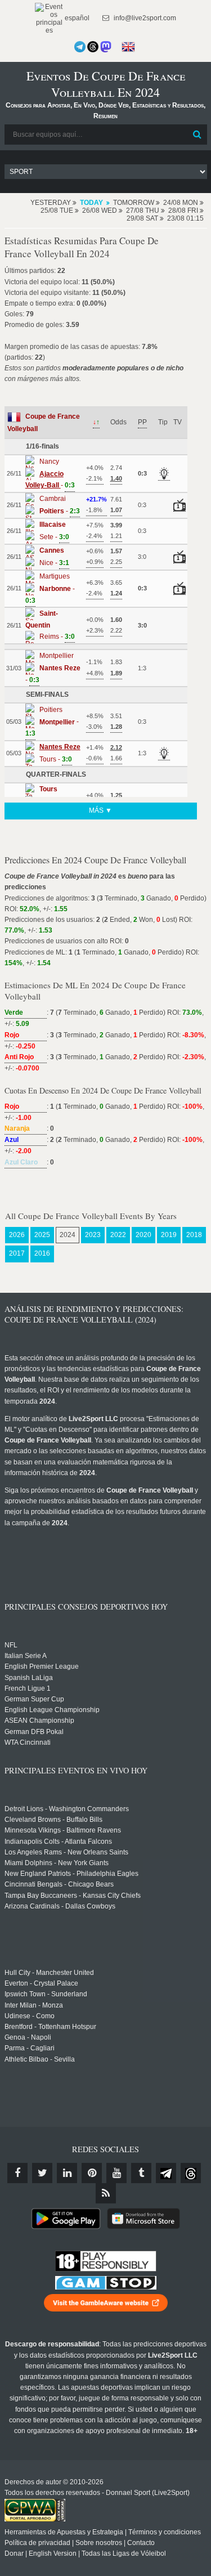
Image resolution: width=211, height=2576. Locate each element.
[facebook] (17, 2173)
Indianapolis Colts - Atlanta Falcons (58, 1842)
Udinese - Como (30, 2016)
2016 (42, 1253)
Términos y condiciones (165, 2532)
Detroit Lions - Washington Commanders (67, 1809)
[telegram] (166, 2173)
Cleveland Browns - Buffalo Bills (53, 1820)
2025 (42, 1235)
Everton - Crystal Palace (41, 1983)
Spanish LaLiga (29, 1678)
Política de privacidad (37, 2543)
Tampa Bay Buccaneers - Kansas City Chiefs (73, 1896)
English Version (53, 2553)
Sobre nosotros (99, 2543)
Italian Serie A (26, 1656)
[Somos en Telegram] (80, 47)
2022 (118, 1235)
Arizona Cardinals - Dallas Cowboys (60, 1906)
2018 (194, 1235)
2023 (93, 1235)
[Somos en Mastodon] (106, 47)
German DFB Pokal (34, 1732)
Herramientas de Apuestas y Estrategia (64, 2532)
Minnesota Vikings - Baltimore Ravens (63, 1830)
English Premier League (42, 1666)
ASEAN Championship (39, 1721)
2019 (169, 1235)
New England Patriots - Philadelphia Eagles (71, 1874)
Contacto (141, 2543)
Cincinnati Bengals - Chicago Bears (59, 1884)
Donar (14, 2553)
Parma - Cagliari (30, 2048)
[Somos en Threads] (93, 47)
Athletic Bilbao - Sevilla (40, 2059)
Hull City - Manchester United (49, 1973)
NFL (11, 1645)
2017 (17, 1253)
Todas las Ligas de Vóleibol (124, 2553)
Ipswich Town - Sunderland (46, 1994)
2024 (68, 1235)
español (76, 18)
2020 (143, 1235)
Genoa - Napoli (28, 2037)
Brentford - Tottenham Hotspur (50, 2027)
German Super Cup (34, 1699)
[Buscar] (197, 135)
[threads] (191, 2173)
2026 (17, 1235)
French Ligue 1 (28, 1688)
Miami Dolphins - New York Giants (57, 1863)
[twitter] (42, 2173)
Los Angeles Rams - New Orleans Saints (66, 1852)
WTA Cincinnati (28, 1742)
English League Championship (52, 1710)
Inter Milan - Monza (34, 2005)
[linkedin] (67, 2173)
